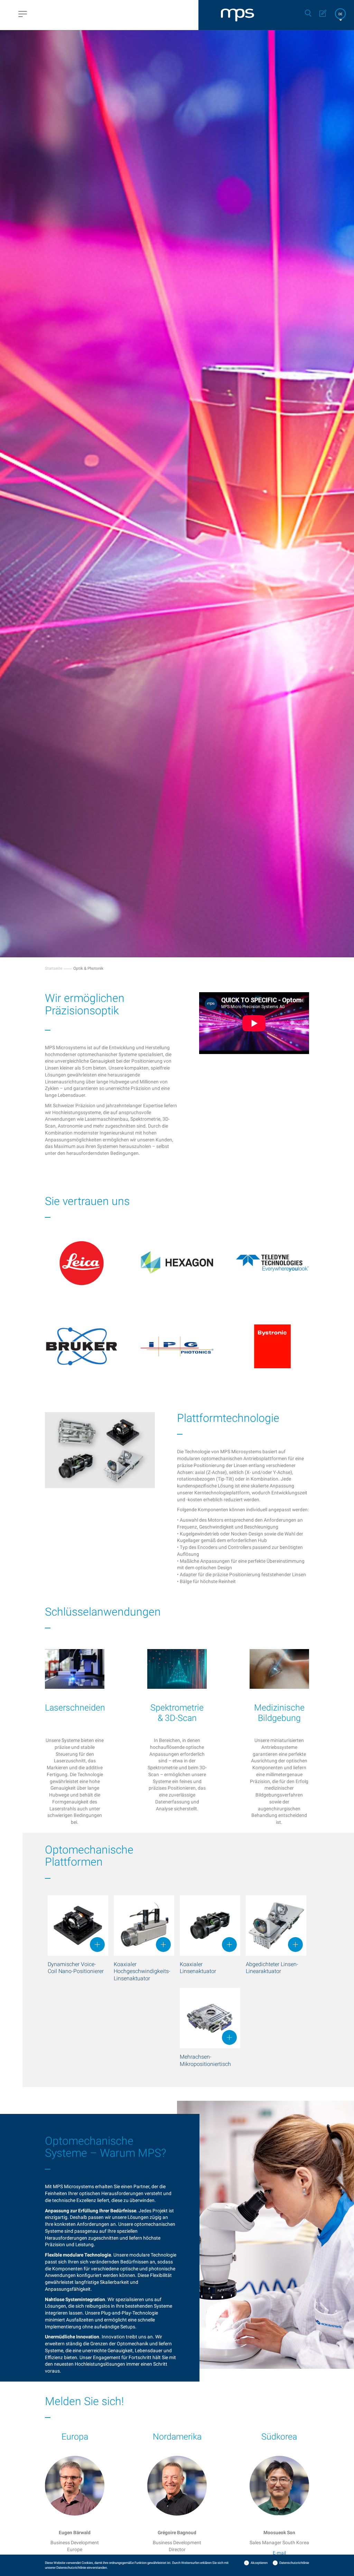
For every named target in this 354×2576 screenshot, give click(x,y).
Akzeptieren (259, 2563)
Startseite (54, 968)
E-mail (279, 2553)
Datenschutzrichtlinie (294, 2563)
